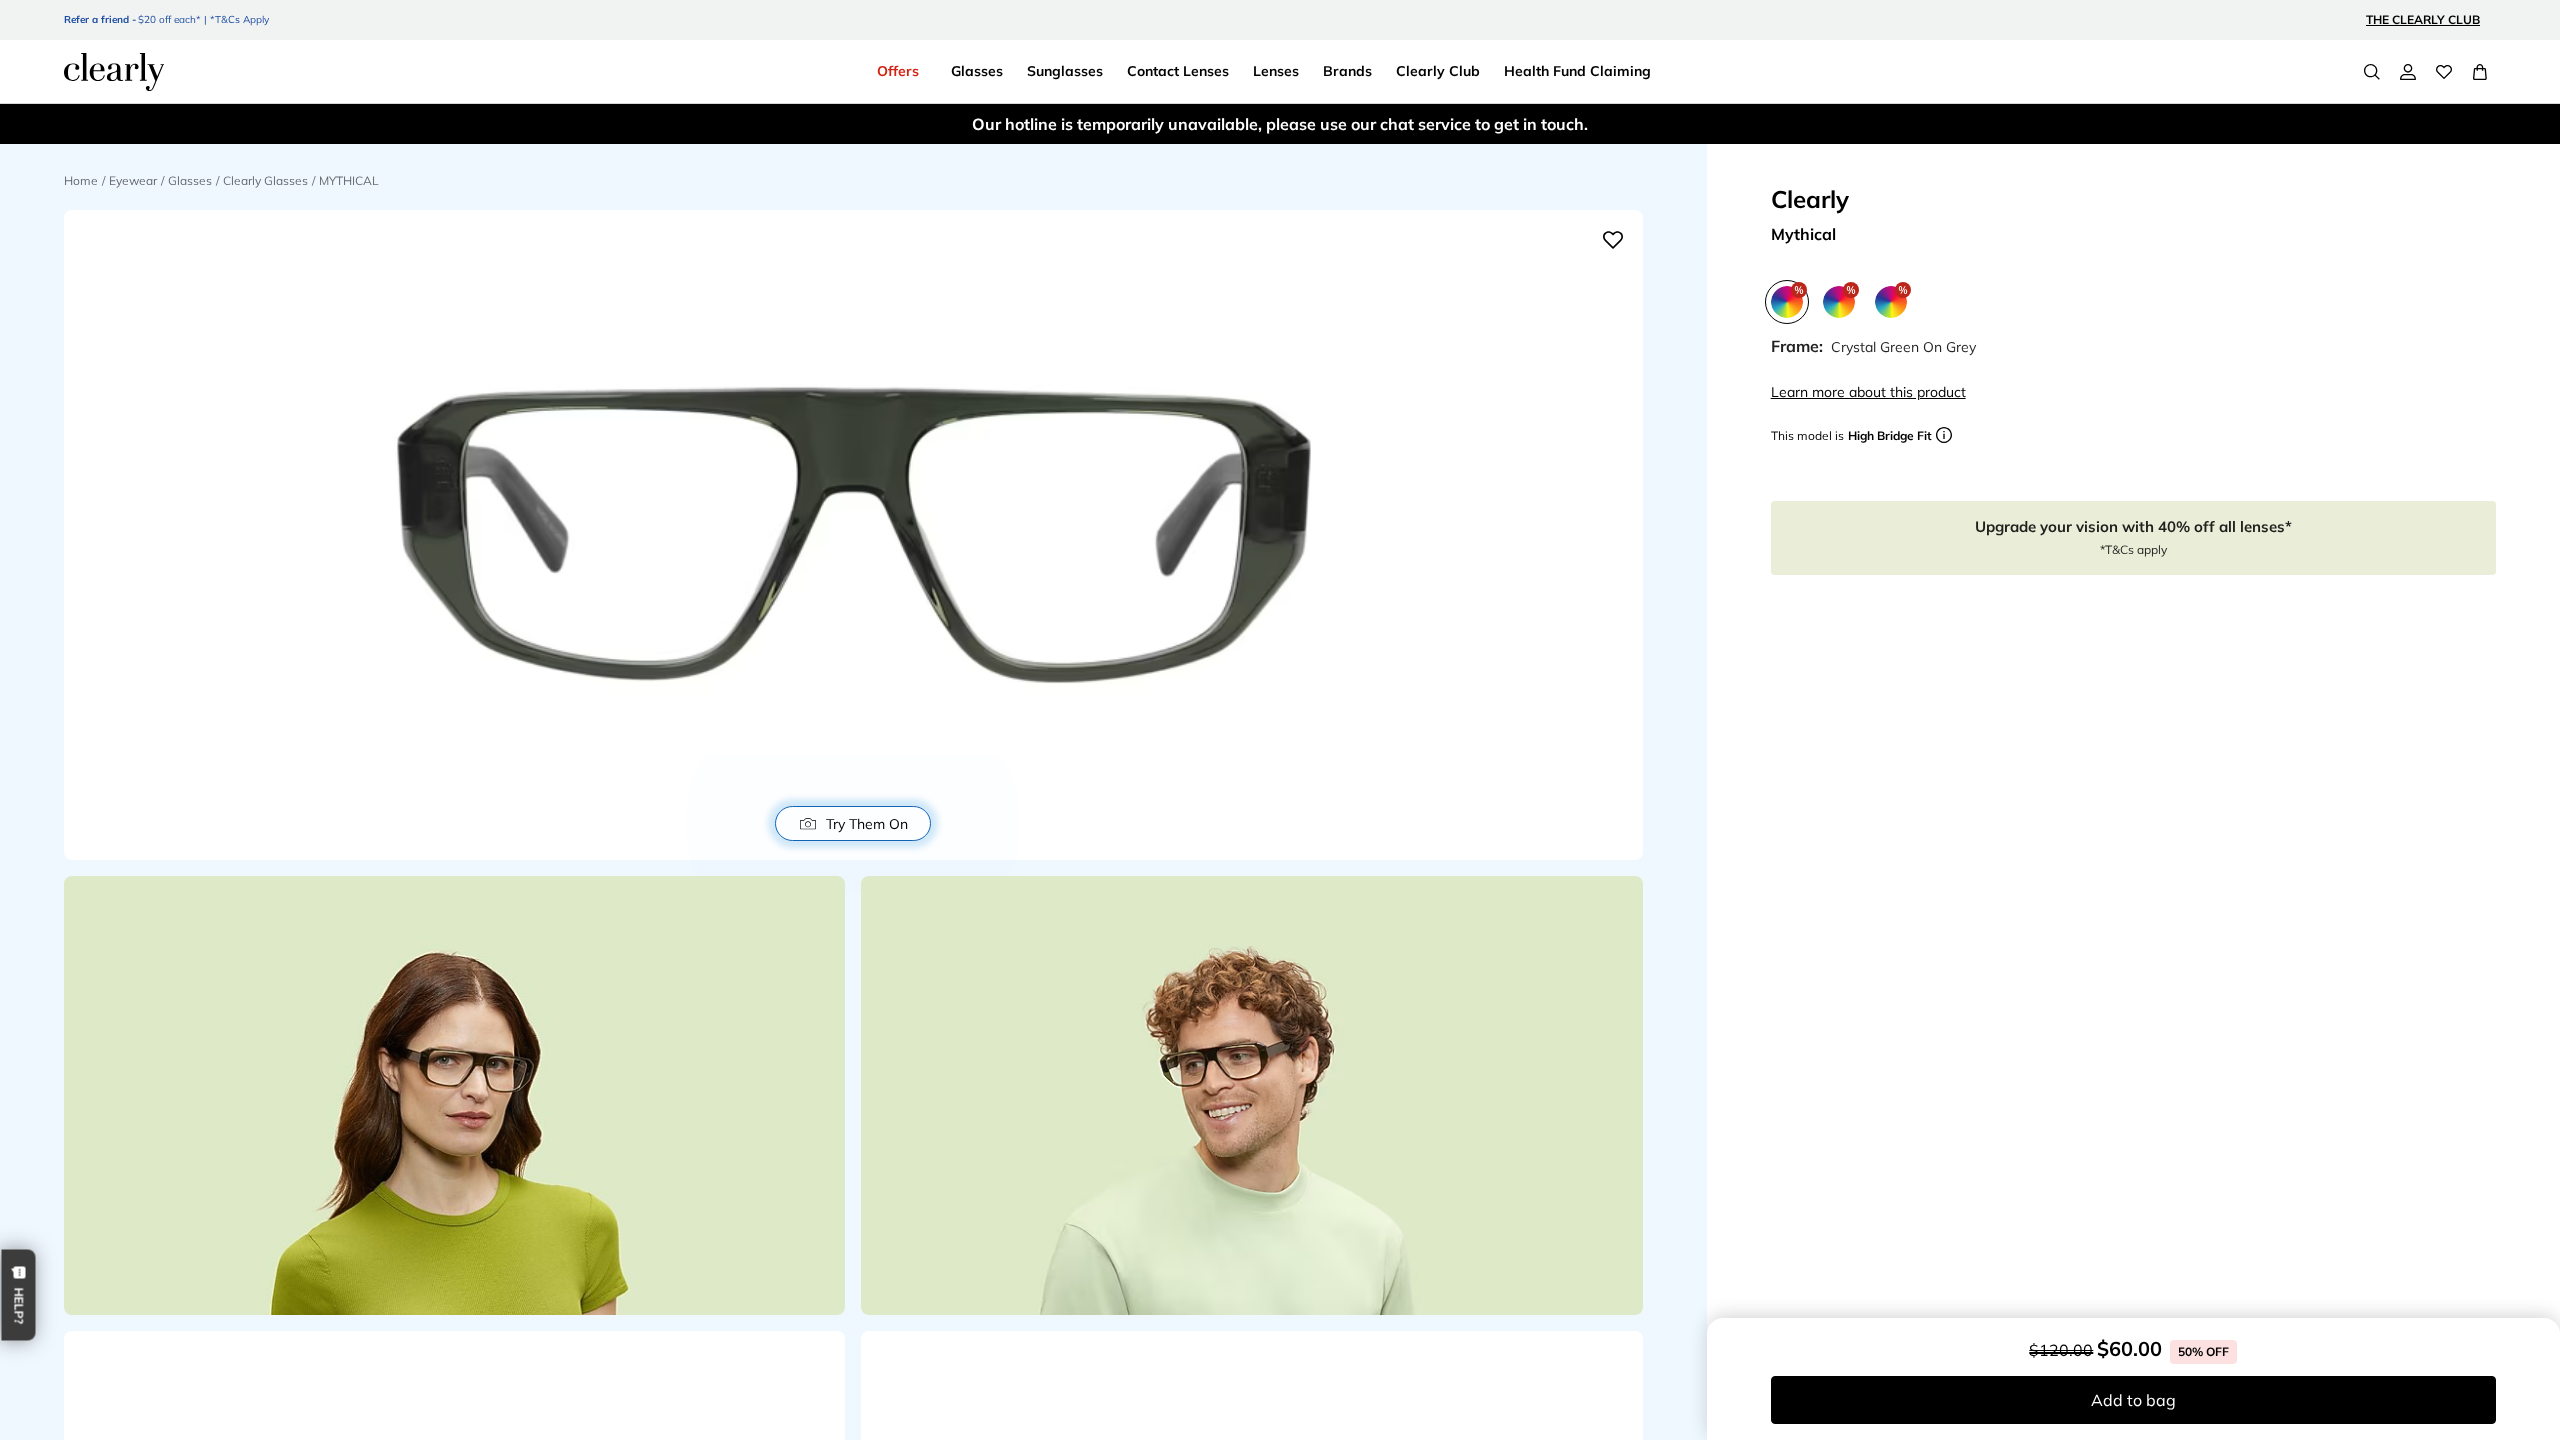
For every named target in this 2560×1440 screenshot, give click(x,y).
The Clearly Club (2423, 19)
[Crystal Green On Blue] (1891, 302)
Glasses (190, 180)
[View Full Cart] (2480, 72)
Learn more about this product (1868, 392)
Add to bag (2133, 1400)
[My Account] (2408, 72)
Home (81, 180)
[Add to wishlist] (1613, 240)
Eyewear (133, 180)
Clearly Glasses (265, 180)
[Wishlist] (2444, 72)
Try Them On (867, 824)
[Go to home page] (114, 72)
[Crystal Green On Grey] (1787, 302)
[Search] (2372, 72)
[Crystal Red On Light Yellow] (1839, 302)
